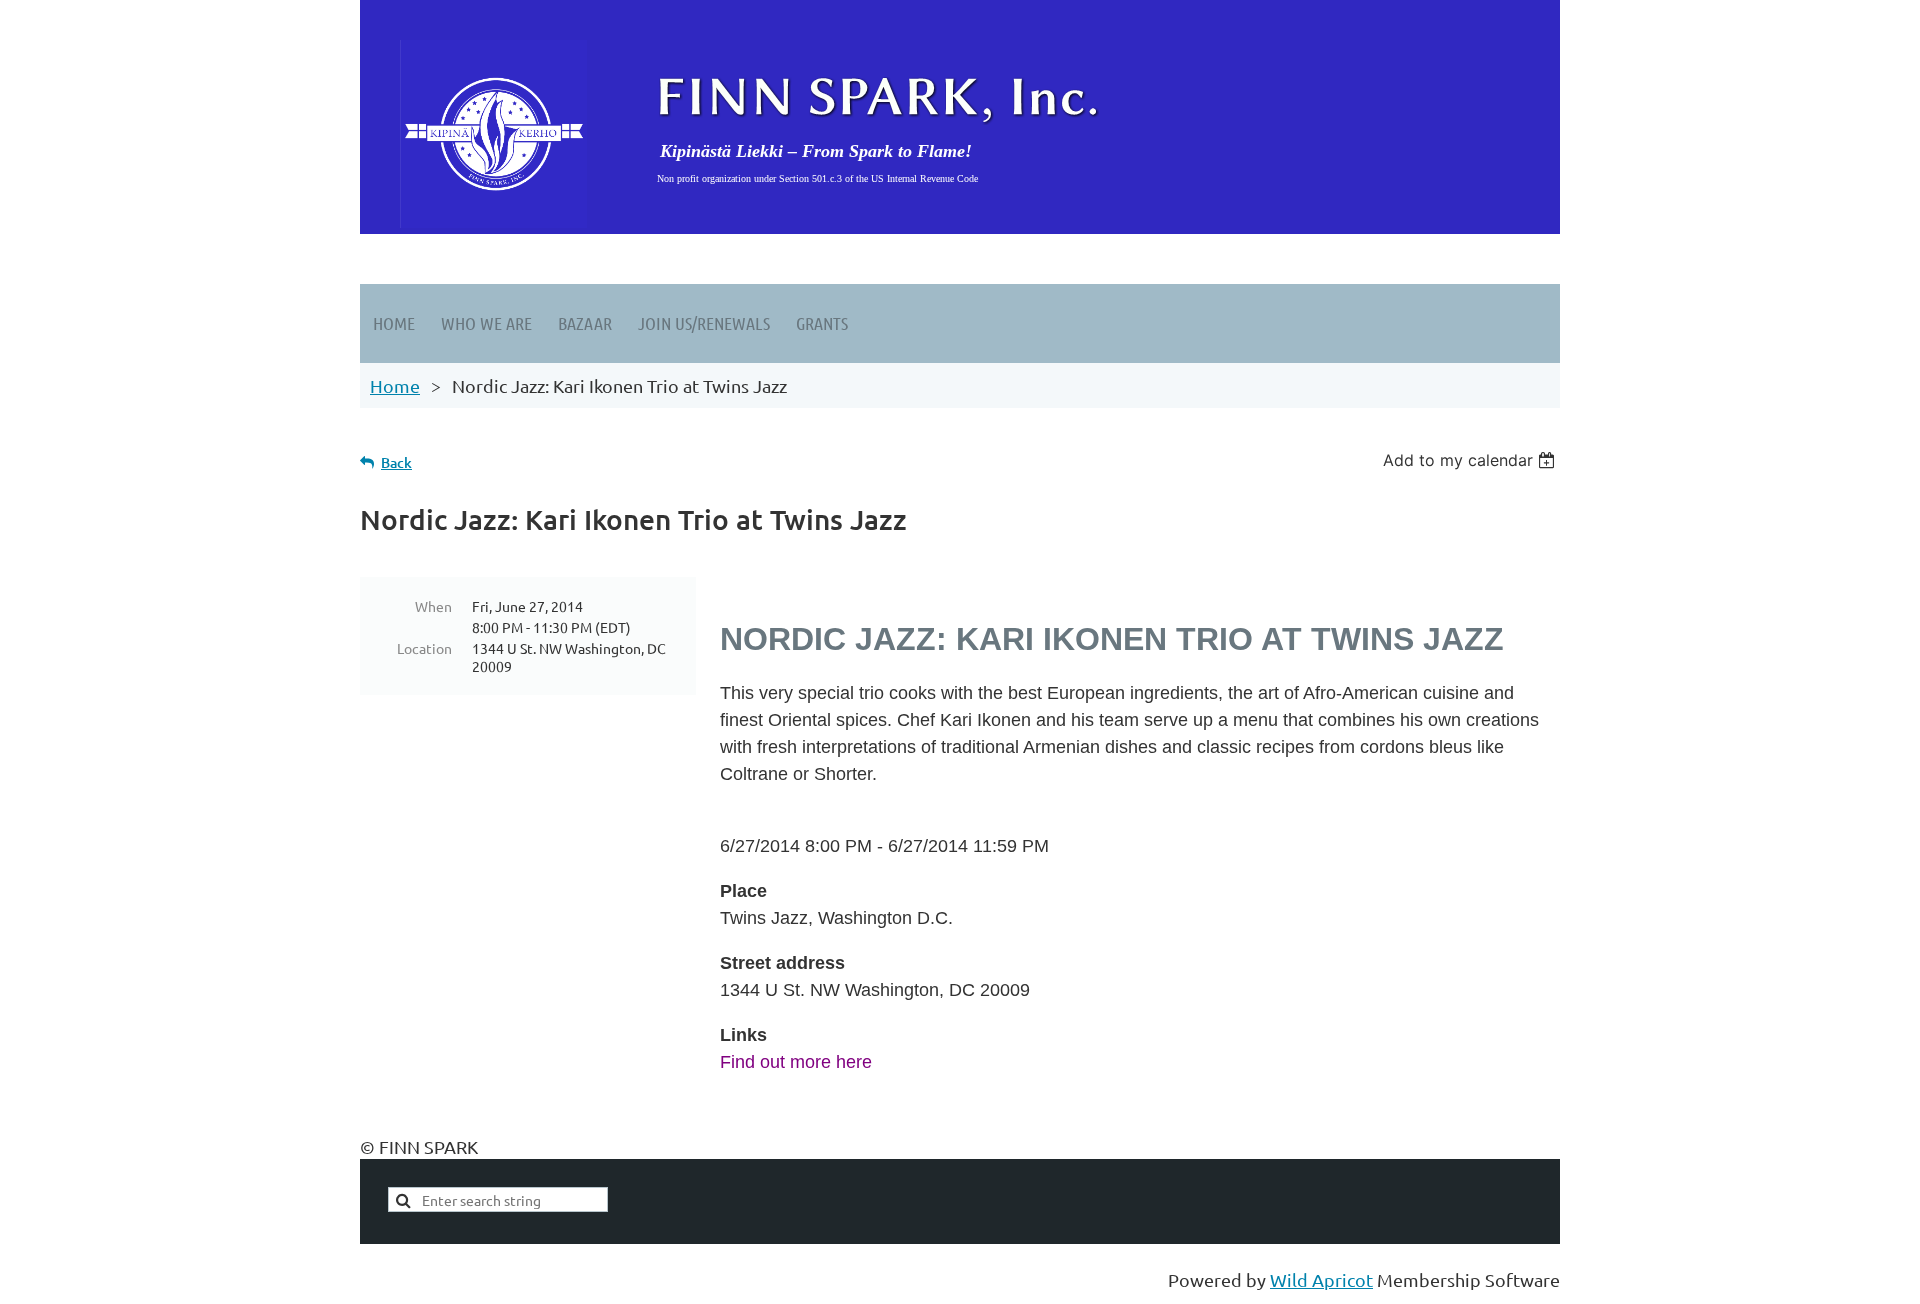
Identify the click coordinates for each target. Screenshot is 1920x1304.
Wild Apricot (1321, 1279)
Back (396, 462)
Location (424, 648)
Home (395, 385)
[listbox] (1471, 460)
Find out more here (796, 1062)
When (433, 606)
